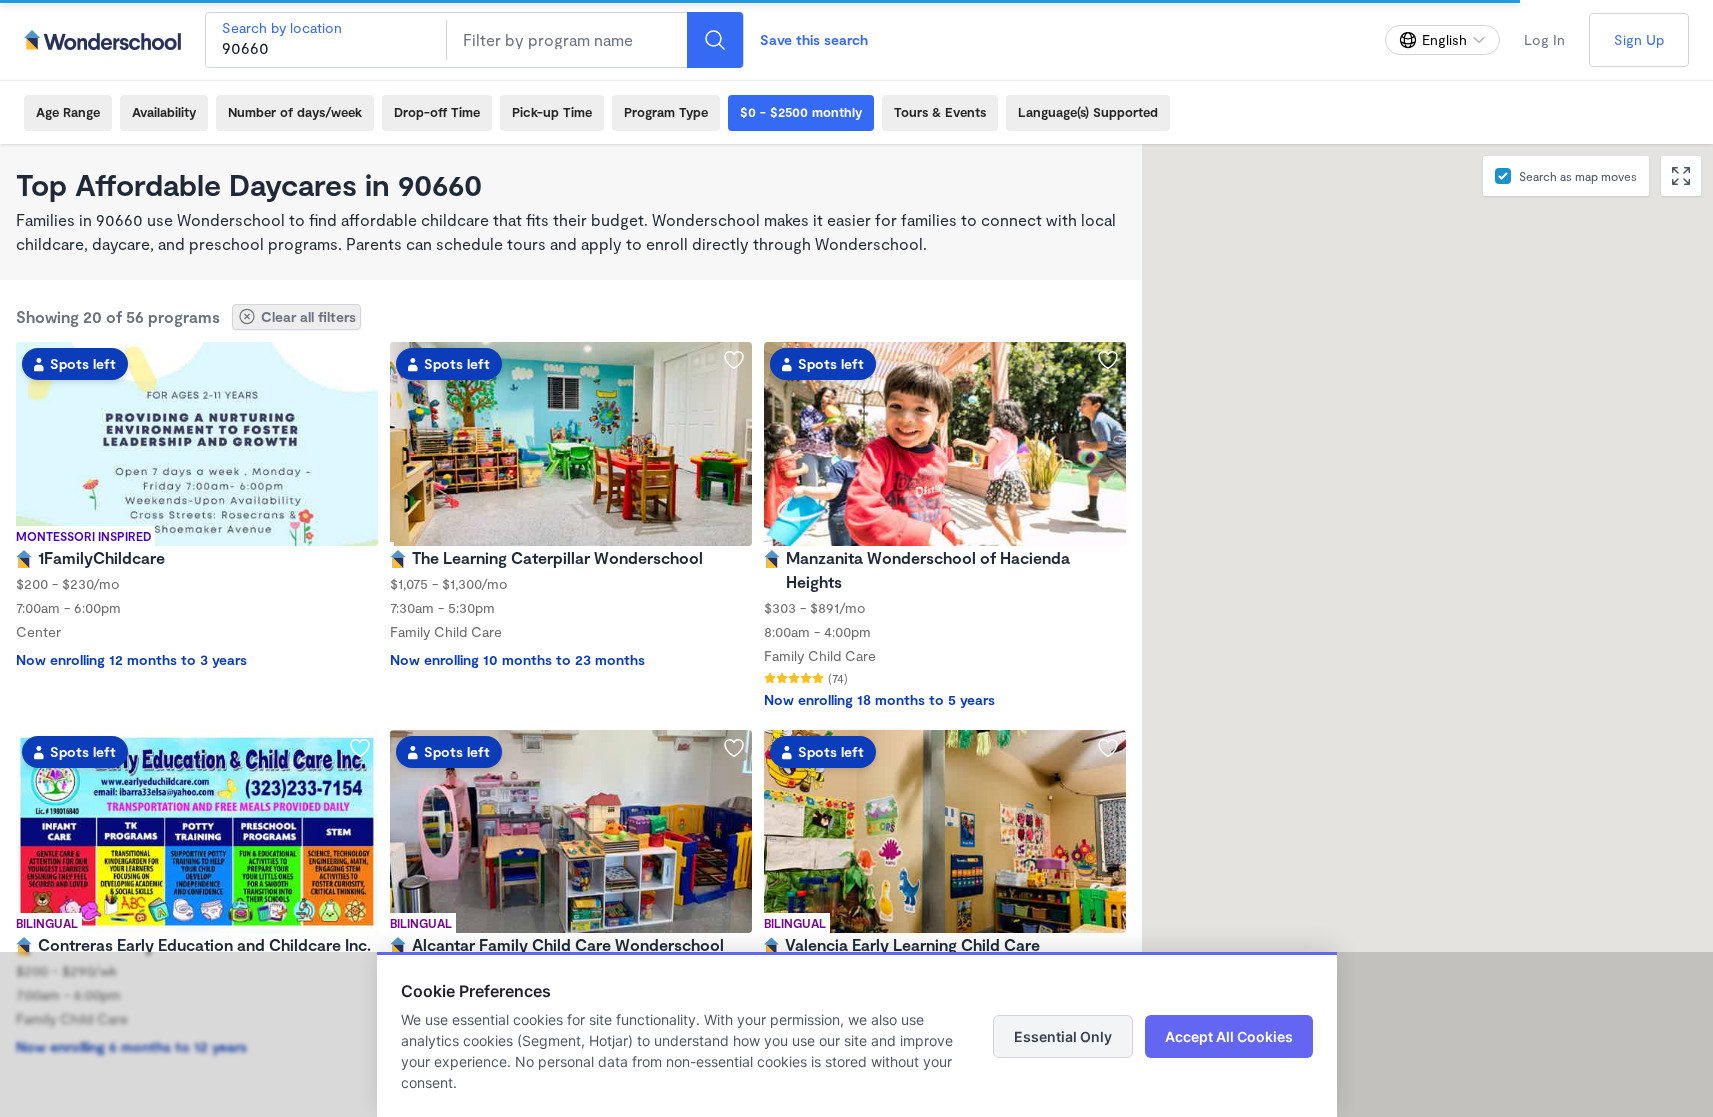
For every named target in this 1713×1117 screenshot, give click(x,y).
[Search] (715, 40)
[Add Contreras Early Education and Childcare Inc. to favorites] (360, 748)
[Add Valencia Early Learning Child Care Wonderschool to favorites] (1108, 748)
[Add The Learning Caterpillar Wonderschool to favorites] (734, 360)
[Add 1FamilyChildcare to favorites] (360, 360)
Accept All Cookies (1229, 1036)
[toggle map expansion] (1681, 176)
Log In (1544, 39)
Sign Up (1639, 39)
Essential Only (1063, 1036)
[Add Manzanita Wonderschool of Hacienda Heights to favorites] (1108, 360)
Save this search (814, 39)
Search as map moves (1578, 176)
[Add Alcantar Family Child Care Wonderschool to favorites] (734, 748)
